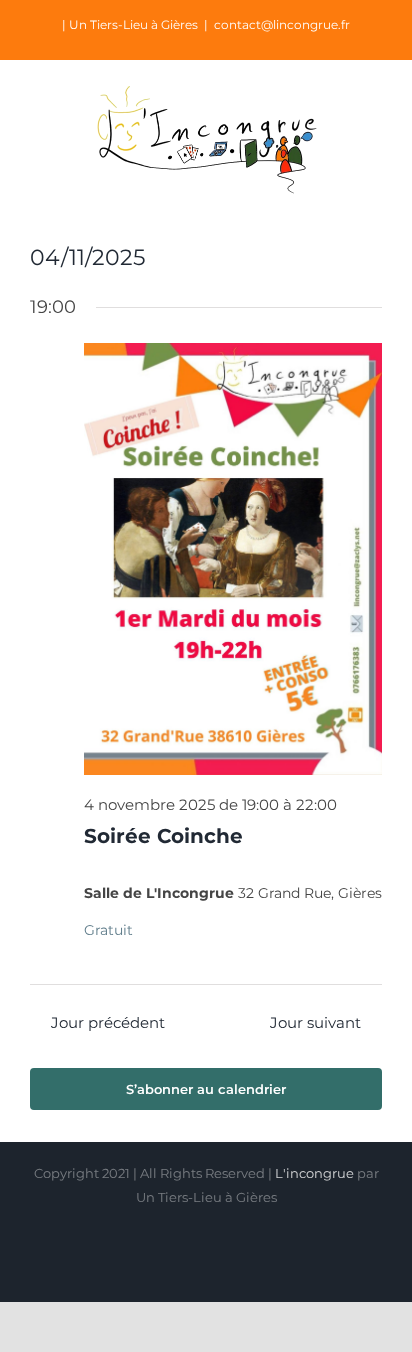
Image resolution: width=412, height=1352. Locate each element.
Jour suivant (315, 1022)
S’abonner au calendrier (206, 1089)
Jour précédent (108, 1022)
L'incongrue (314, 1173)
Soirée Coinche (163, 836)
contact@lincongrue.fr (282, 24)
